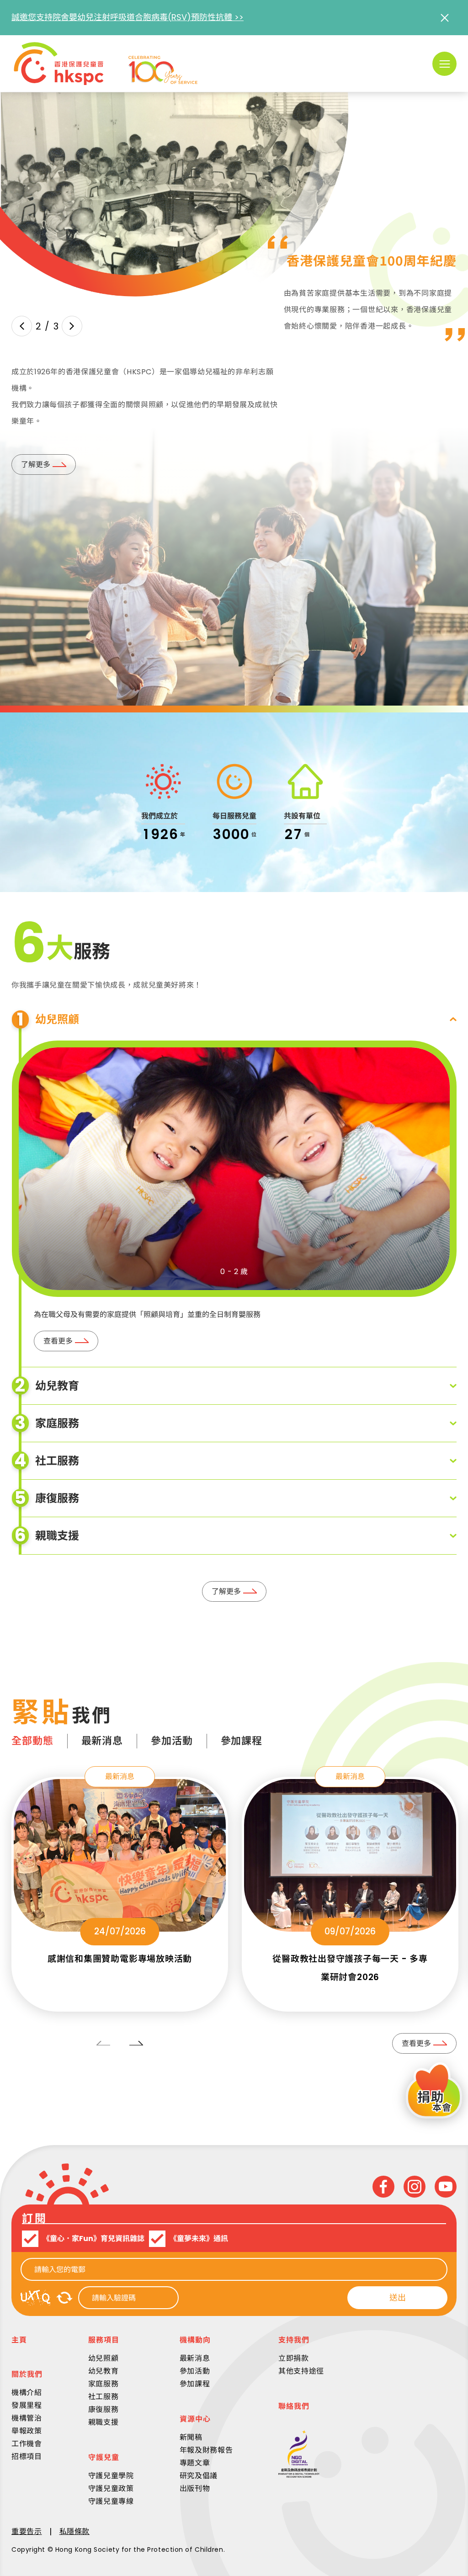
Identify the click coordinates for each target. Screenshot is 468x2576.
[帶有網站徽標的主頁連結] (106, 64)
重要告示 (27, 2531)
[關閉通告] (444, 18)
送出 (398, 2297)
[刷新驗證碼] (64, 2298)
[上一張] (22, 326)
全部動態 (32, 1741)
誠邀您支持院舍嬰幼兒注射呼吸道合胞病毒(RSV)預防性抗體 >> (128, 17)
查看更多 (58, 1341)
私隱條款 (75, 2531)
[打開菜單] (444, 64)
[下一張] (72, 326)
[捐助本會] (434, 2092)
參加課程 (242, 1741)
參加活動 (172, 1741)
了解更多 (36, 465)
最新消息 (102, 1741)
